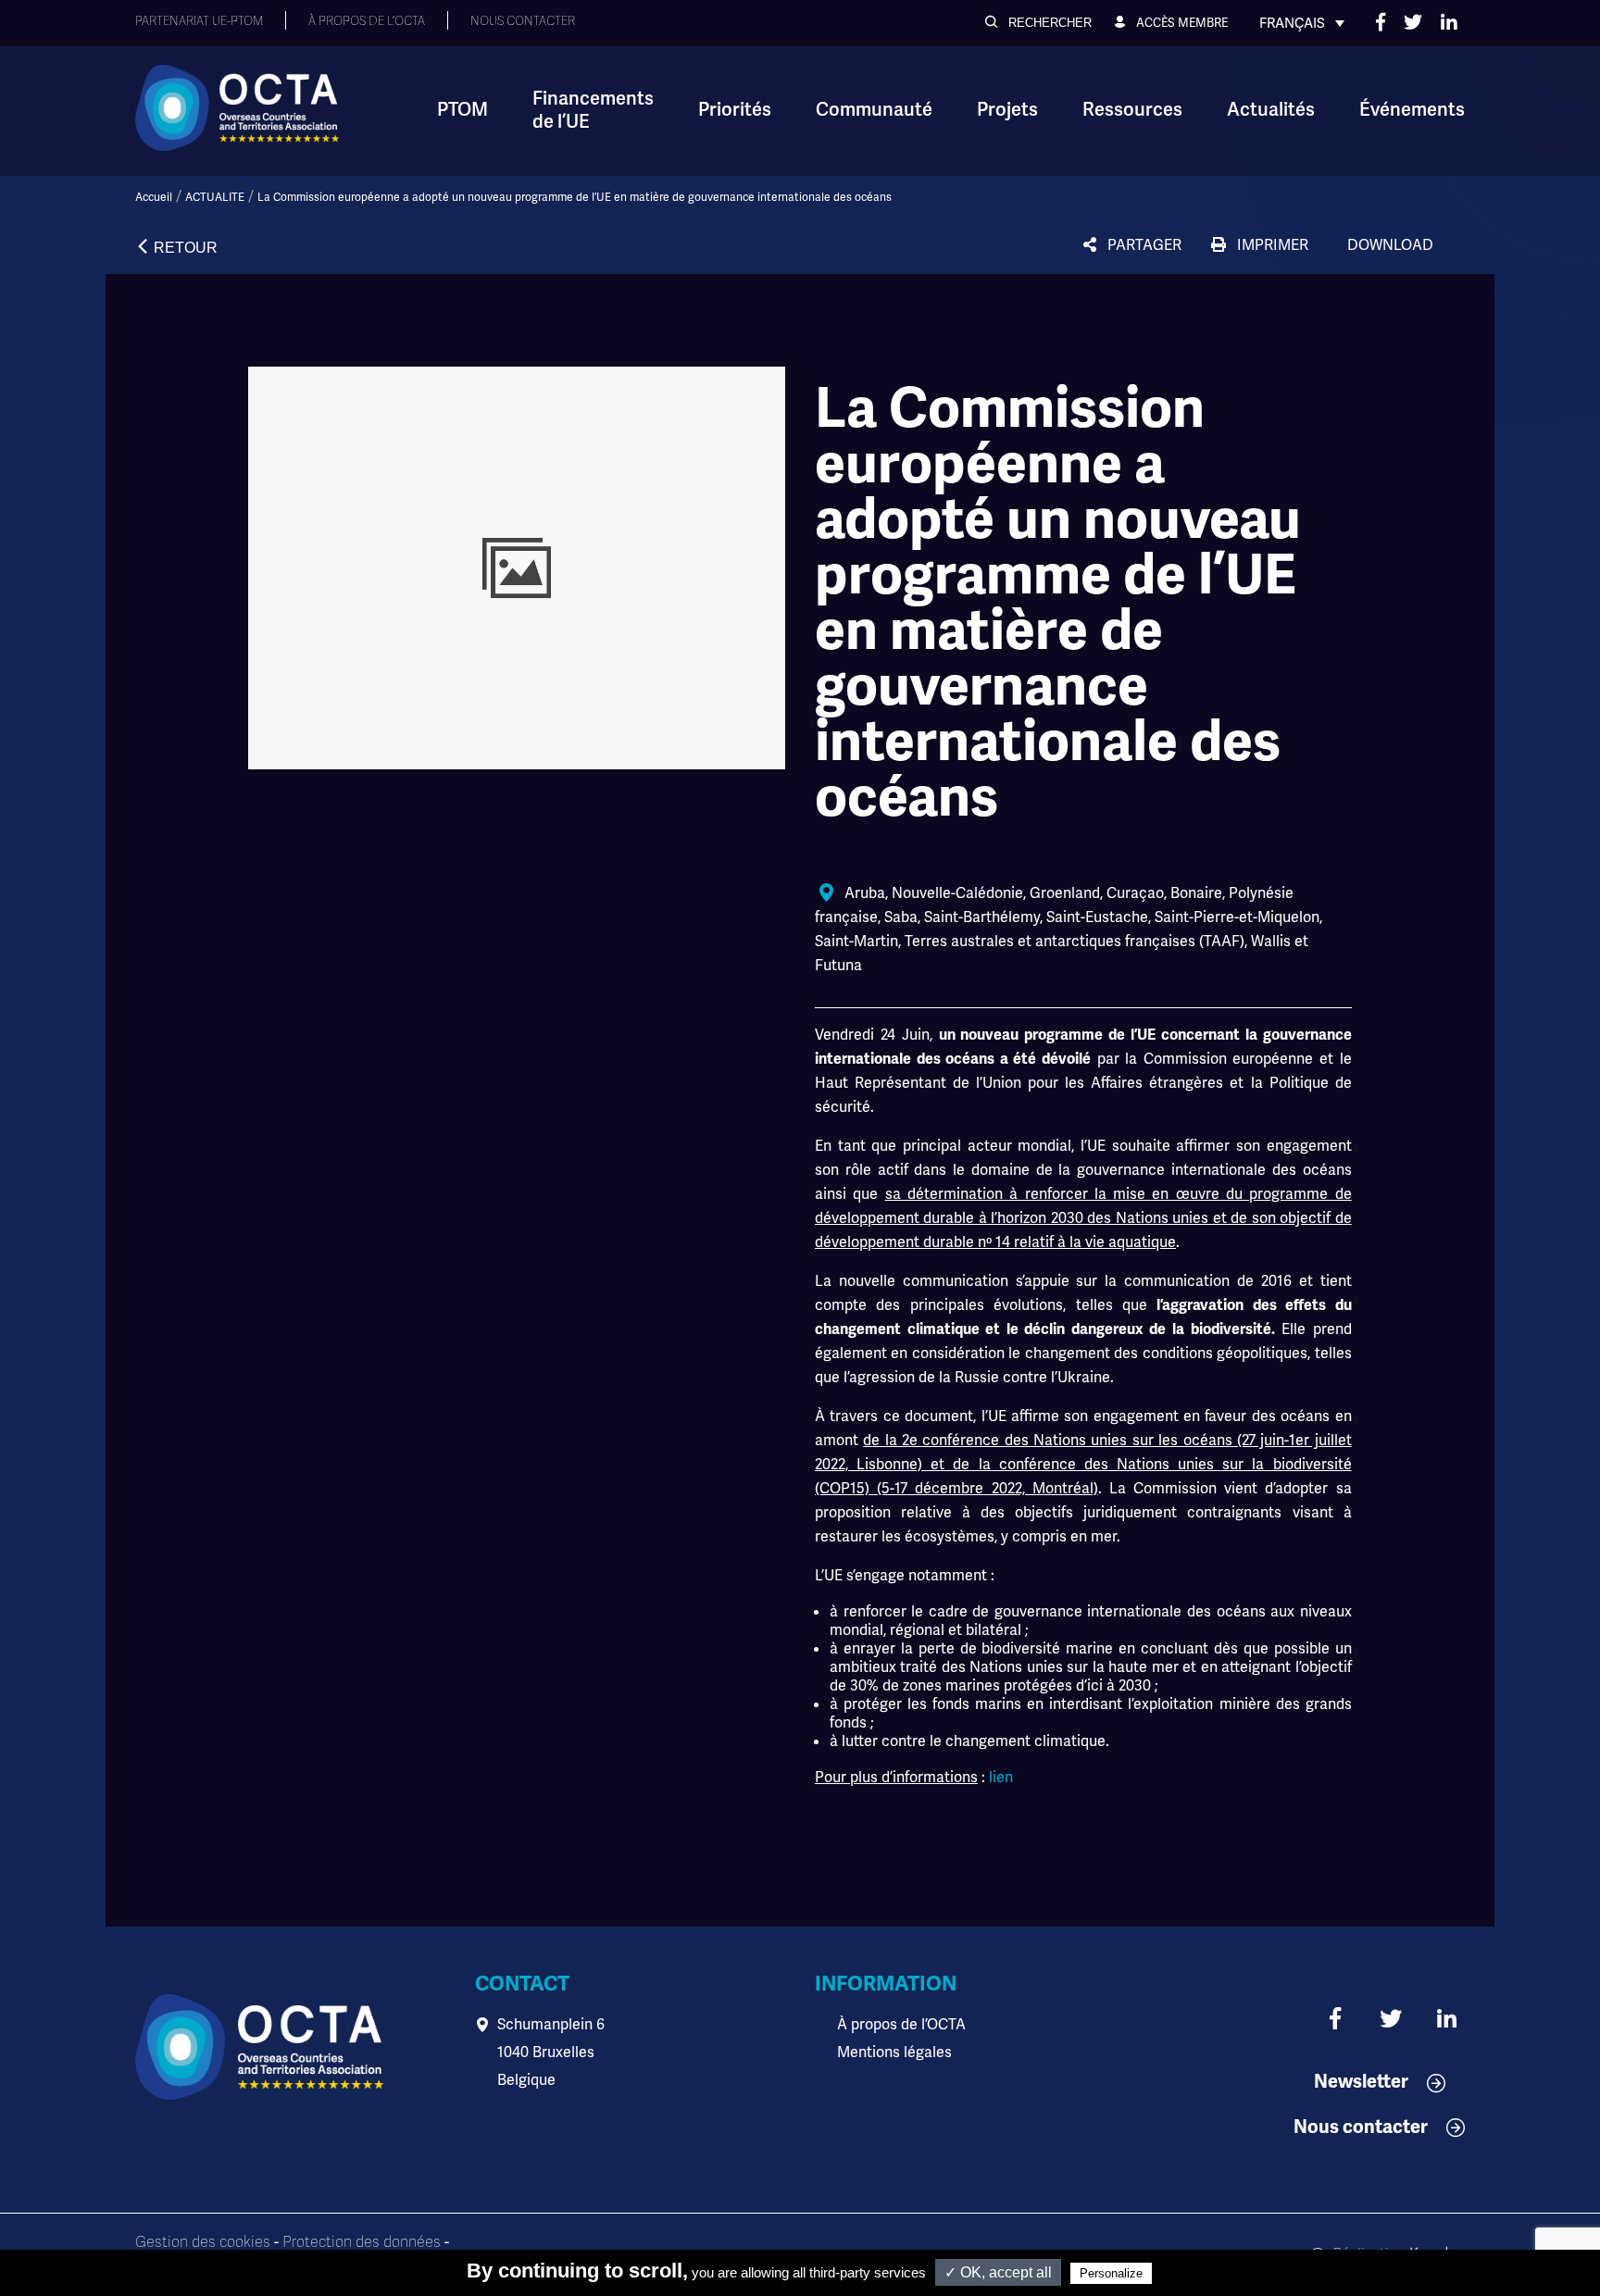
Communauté (874, 110)
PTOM (462, 110)
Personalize (1111, 2273)
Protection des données (362, 2242)
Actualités (1271, 110)
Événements (1412, 110)
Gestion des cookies (203, 2242)
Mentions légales (894, 2052)
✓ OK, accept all (998, 2272)
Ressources (1132, 110)
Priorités (735, 110)
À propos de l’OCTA (901, 2024)
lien (1001, 1777)
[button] (1038, 23)
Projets (1007, 110)
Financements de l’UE (593, 110)
